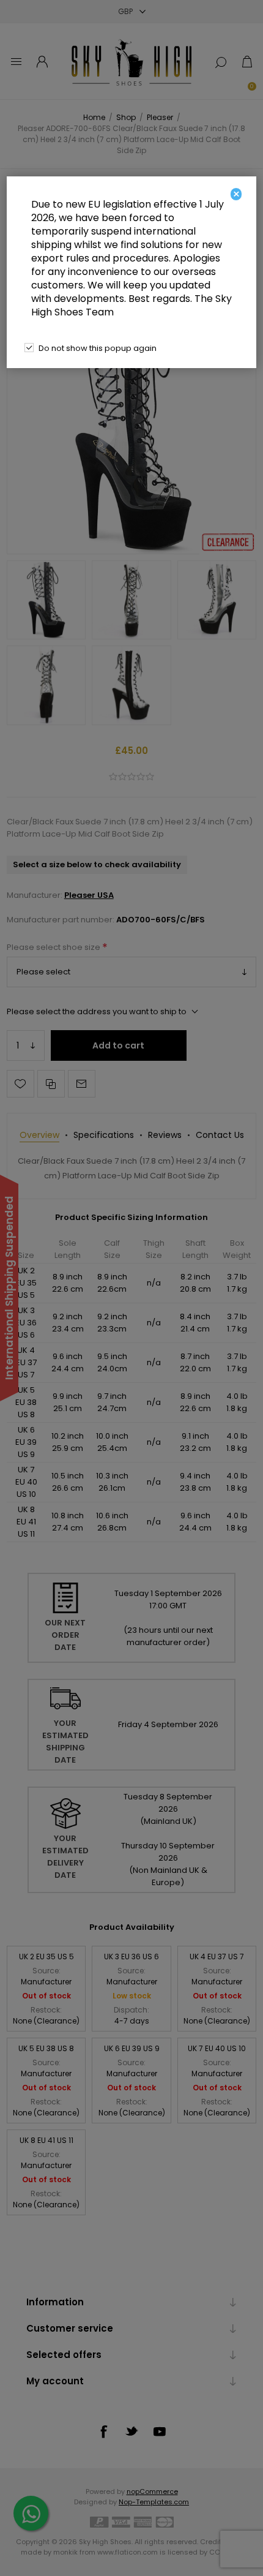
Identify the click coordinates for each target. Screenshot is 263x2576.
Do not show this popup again (98, 348)
